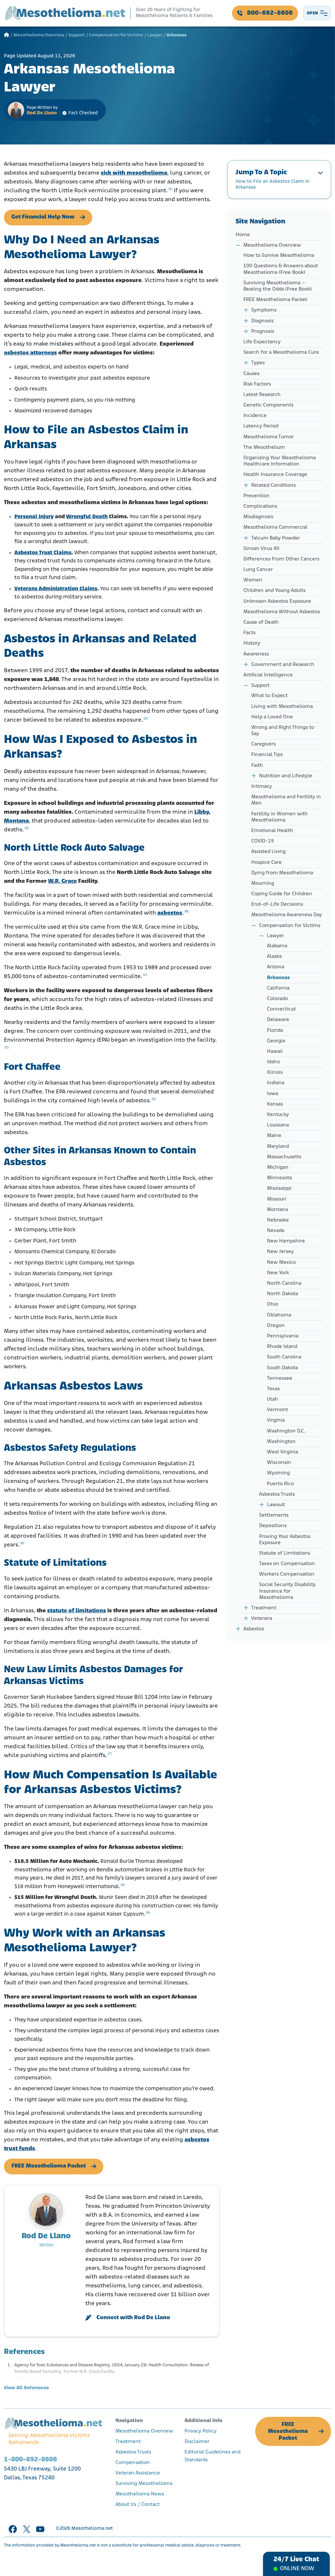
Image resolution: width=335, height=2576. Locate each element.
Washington (281, 1442)
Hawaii (275, 1051)
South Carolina (284, 1357)
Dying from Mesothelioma (282, 873)
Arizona (276, 967)
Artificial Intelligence (268, 675)
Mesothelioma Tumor (269, 437)
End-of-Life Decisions (277, 904)
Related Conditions (273, 485)
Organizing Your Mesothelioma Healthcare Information (280, 461)
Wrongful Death (87, 517)
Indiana (276, 1083)
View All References (26, 2388)
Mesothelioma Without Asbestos (282, 612)
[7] (110, 1754)
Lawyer (155, 35)
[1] (170, 189)
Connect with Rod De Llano (133, 2318)
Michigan (278, 1167)
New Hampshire (286, 1241)
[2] (146, 719)
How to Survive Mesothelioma (279, 256)
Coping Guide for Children (282, 894)
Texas (273, 1389)
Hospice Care (266, 862)
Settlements (274, 1515)
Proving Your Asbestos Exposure (285, 1540)
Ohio (273, 1304)
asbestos (170, 913)
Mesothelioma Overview (39, 35)
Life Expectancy (262, 342)
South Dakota (282, 1368)
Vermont (277, 1410)
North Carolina (284, 1283)
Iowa (273, 1094)
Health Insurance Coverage (275, 475)
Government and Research (283, 665)
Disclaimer (197, 2442)
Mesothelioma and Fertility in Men (286, 800)
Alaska (274, 957)
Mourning (263, 883)
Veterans (262, 1619)
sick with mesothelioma (134, 173)
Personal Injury (34, 517)
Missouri (277, 1199)
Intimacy (262, 786)
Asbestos (254, 1629)
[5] (154, 1099)
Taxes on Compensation (287, 1564)
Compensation (133, 2463)
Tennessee (280, 1378)
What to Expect (269, 696)
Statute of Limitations (285, 1553)
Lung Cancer (258, 570)
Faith (257, 766)
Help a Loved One (272, 717)
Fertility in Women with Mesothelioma (280, 817)
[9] (148, 1913)
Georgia (276, 1041)
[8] (123, 1885)
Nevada (276, 1231)
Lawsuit (276, 1505)
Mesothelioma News (140, 2494)
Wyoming (278, 1473)
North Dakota (282, 1294)
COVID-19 (263, 841)
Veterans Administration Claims (56, 589)
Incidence (255, 416)
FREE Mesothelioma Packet (49, 2166)
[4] (186, 911)
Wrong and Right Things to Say (283, 731)
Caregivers (264, 744)
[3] (26, 828)
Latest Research (262, 395)
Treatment (264, 1608)
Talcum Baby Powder (276, 538)
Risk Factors (257, 384)
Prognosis (263, 331)
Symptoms (264, 310)
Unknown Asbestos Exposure (277, 601)
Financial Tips (267, 755)
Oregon (276, 1326)
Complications (260, 506)
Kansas (275, 1104)
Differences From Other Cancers (281, 559)
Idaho (273, 1062)
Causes (251, 374)
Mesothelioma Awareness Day (287, 915)
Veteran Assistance (138, 2473)
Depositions (273, 1526)
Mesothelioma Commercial (275, 527)
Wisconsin (279, 1463)
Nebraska (278, 1220)
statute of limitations (77, 1611)
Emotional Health (272, 831)
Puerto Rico (280, 1484)
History (252, 643)
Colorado (277, 999)
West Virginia (282, 1452)
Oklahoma (279, 1315)
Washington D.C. (286, 1431)
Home (243, 235)
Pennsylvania (283, 1336)
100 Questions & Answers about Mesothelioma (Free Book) (281, 269)
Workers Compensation (287, 1574)
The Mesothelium (264, 447)
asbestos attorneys (30, 353)
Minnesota (279, 1178)
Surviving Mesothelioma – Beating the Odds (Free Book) (278, 286)
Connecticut (281, 1009)
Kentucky (278, 1115)
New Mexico (281, 1262)
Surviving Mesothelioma (144, 2484)
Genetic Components (268, 405)
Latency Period (261, 426)
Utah (273, 1399)
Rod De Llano (42, 113)
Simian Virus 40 (261, 549)
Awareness (256, 654)
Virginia (276, 1420)
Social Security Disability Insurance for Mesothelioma (287, 1591)
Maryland (278, 1146)
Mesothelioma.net (92, 2529)
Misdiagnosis (258, 517)
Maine (274, 1136)
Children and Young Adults (274, 591)
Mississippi (279, 1188)
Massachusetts (284, 1157)
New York (278, 1273)
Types (258, 363)
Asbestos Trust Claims (43, 553)
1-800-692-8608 (30, 2460)
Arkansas (278, 978)
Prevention (256, 496)
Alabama (277, 946)
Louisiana (278, 1125)
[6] (22, 1543)
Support (77, 35)
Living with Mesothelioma (282, 707)
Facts (250, 633)
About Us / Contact (138, 2505)
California (278, 988)
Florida (275, 1031)
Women (253, 580)
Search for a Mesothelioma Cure (281, 352)
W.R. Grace (62, 881)
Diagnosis (262, 321)
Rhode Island (282, 1347)
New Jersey (280, 1252)
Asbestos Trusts (277, 1494)
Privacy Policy (201, 2431)
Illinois (275, 1072)
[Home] (7, 35)
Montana (277, 1210)
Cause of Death (261, 622)
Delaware (278, 1020)
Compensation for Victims (116, 35)
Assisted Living (268, 852)
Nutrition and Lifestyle (286, 776)
